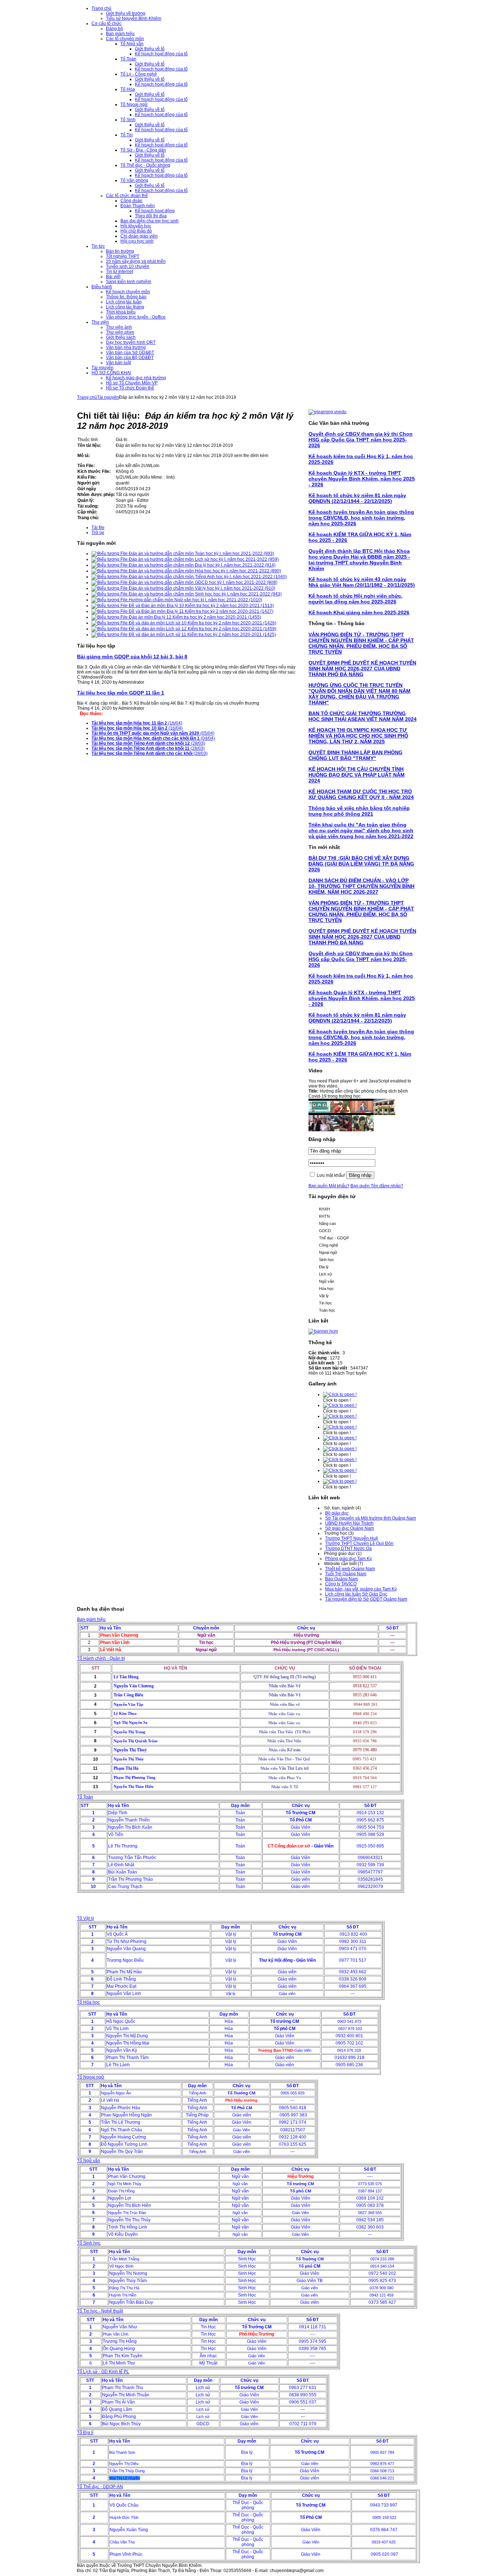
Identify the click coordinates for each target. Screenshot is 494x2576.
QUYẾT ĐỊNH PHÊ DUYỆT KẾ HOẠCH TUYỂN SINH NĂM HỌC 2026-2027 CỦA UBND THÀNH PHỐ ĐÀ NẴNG (362, 668)
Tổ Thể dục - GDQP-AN (100, 2487)
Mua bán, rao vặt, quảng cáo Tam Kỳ (361, 1589)
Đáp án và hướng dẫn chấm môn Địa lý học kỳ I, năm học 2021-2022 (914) (202, 565)
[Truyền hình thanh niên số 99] (363, 1130)
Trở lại (98, 533)
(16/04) (137, 723)
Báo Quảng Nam (342, 1579)
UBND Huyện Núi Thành (349, 1523)
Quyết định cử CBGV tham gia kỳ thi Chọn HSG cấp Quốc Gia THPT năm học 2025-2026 (361, 440)
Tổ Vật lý (86, 1918)
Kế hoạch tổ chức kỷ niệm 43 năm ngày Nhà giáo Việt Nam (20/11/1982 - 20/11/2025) (362, 582)
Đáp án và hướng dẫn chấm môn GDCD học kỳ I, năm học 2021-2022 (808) (203, 582)
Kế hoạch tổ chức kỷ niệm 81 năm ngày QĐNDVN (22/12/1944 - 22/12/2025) (357, 498)
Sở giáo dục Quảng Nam (350, 1528)
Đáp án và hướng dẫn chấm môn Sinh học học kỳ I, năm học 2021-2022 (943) (205, 594)
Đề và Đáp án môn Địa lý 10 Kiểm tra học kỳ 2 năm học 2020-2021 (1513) (201, 606)
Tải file (98, 527)
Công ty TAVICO (341, 1584)
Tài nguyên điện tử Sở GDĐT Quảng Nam (366, 1599)
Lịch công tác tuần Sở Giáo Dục (356, 1594)
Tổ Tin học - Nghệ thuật (100, 2311)
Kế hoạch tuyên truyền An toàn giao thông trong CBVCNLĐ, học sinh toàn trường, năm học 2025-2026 (361, 518)
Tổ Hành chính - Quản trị (101, 1658)
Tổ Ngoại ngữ (91, 2077)
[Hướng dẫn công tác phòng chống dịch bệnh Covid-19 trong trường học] (319, 1114)
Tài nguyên (108, 397)
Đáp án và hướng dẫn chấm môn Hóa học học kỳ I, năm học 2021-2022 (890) (204, 571)
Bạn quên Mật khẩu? (329, 1186)
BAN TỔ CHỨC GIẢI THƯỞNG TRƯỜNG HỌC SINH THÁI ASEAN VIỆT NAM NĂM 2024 (363, 716)
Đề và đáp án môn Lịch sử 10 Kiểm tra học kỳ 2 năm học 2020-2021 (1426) (202, 623)
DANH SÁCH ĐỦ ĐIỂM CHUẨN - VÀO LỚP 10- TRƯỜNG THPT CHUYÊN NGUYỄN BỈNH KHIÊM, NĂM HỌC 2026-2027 (361, 886)
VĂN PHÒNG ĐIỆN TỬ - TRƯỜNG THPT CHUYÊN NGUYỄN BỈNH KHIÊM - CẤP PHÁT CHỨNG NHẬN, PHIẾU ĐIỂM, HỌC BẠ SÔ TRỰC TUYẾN (361, 643)
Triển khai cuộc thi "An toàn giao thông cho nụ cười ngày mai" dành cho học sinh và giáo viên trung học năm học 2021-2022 (361, 830)
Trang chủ (87, 397)
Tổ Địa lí (85, 2432)
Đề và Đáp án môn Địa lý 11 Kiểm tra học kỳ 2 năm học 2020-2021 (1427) (201, 611)
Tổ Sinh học (89, 2243)
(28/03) (148, 743)
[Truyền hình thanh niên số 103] (319, 1130)
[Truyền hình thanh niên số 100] (341, 1130)
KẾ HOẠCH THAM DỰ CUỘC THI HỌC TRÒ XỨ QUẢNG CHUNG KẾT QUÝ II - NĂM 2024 (361, 794)
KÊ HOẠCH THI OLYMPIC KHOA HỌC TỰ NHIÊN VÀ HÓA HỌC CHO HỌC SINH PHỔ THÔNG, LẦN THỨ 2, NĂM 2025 (358, 736)
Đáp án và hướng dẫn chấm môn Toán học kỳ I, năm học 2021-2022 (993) (201, 554)
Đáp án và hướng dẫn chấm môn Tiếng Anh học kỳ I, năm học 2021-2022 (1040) (207, 577)
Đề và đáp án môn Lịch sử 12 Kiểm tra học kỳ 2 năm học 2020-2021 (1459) (202, 629)
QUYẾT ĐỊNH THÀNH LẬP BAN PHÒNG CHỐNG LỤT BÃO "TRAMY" (355, 755)
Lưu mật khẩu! (331, 1175)
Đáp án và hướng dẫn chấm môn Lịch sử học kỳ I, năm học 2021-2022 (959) (203, 559)
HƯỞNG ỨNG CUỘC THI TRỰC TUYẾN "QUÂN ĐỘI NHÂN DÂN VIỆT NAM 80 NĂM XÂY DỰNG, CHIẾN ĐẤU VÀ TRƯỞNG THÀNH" (359, 694)
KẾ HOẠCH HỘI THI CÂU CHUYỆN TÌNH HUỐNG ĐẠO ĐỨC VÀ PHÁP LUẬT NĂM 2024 (357, 775)
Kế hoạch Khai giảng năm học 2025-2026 (359, 612)
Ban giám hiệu (91, 1619)
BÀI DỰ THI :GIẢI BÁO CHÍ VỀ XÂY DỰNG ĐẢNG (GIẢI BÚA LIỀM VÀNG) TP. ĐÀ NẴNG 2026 (361, 864)
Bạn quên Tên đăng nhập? (377, 1186)
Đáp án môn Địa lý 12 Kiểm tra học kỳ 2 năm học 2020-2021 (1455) (194, 617)
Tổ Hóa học (88, 2002)
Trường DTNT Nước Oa (348, 1548)
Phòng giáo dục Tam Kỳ (348, 1559)
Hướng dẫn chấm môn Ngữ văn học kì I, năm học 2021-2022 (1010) (195, 600)
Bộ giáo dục (337, 1513)
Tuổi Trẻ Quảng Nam (346, 1574)
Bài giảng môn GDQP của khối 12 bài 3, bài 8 (132, 657)
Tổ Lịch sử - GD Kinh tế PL (103, 2372)
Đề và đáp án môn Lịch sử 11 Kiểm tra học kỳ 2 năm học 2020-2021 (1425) (202, 635)
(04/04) (153, 738)
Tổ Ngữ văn (89, 2161)
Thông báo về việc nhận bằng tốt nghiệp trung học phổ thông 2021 (359, 811)
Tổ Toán (85, 1797)
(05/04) (153, 733)
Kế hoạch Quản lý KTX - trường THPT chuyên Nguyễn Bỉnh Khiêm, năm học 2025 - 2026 (362, 479)
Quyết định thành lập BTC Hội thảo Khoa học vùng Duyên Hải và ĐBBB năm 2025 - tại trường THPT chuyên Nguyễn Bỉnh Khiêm (359, 560)
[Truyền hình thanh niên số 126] (363, 1114)
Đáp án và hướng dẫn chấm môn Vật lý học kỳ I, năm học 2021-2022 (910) (201, 588)
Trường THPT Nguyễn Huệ (352, 1538)
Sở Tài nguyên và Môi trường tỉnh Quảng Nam (370, 1518)
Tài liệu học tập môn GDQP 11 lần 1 (121, 693)
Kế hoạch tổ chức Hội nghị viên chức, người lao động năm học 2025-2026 (355, 599)
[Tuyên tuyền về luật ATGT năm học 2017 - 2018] (341, 1114)
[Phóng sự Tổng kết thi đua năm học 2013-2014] (384, 1114)
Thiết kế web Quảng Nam (350, 1569)
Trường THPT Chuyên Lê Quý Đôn (359, 1543)
